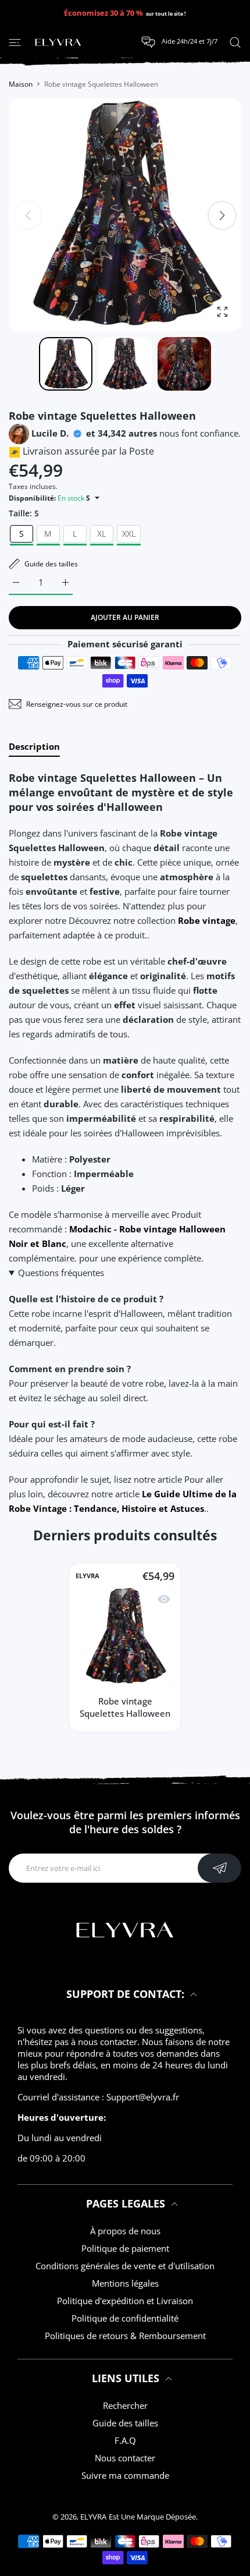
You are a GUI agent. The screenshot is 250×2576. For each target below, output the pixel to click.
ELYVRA (87, 1576)
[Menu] (15, 42)
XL (101, 534)
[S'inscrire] (219, 1868)
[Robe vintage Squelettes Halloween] (125, 1636)
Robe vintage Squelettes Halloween (125, 1707)
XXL (129, 534)
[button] (222, 215)
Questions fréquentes (61, 1273)
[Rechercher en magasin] (235, 42)
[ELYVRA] (58, 42)
